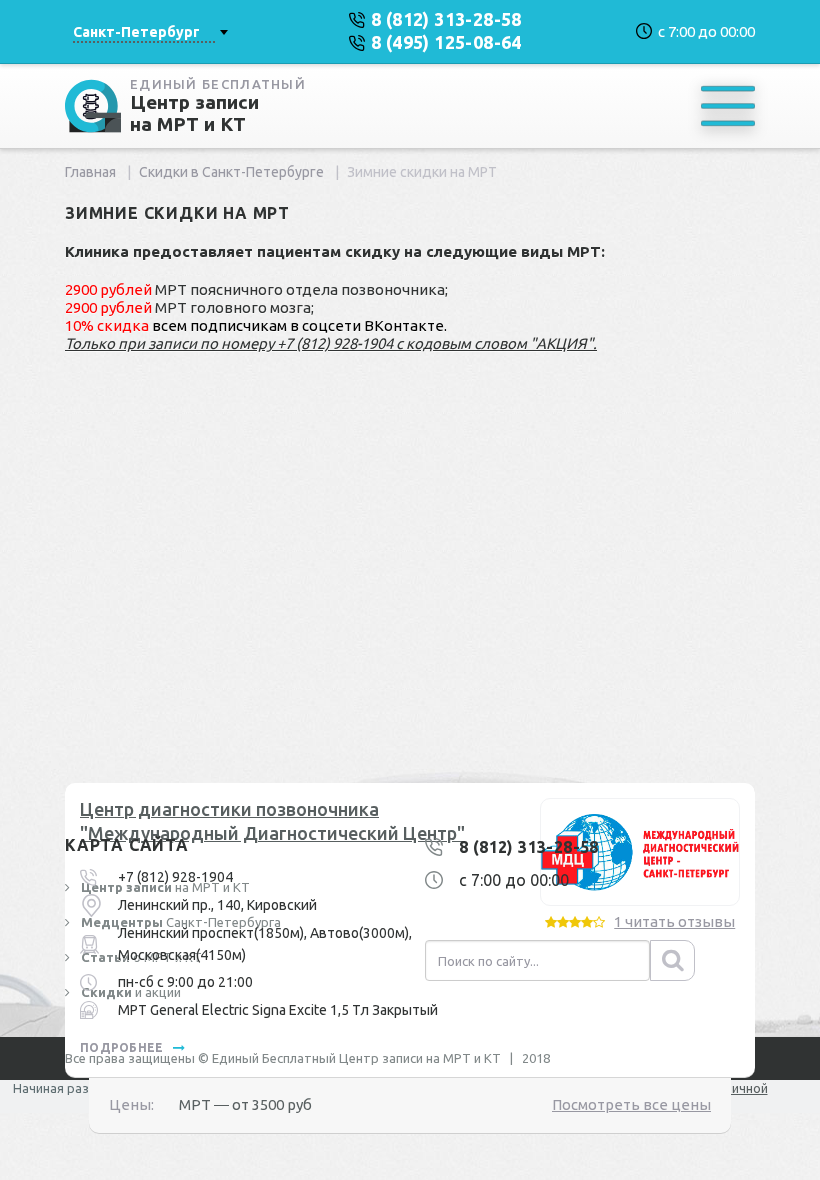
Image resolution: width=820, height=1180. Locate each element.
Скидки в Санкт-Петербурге (231, 172)
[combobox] (150, 32)
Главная (90, 172)
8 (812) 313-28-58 (529, 847)
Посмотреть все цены (631, 1104)
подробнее (123, 1047)
